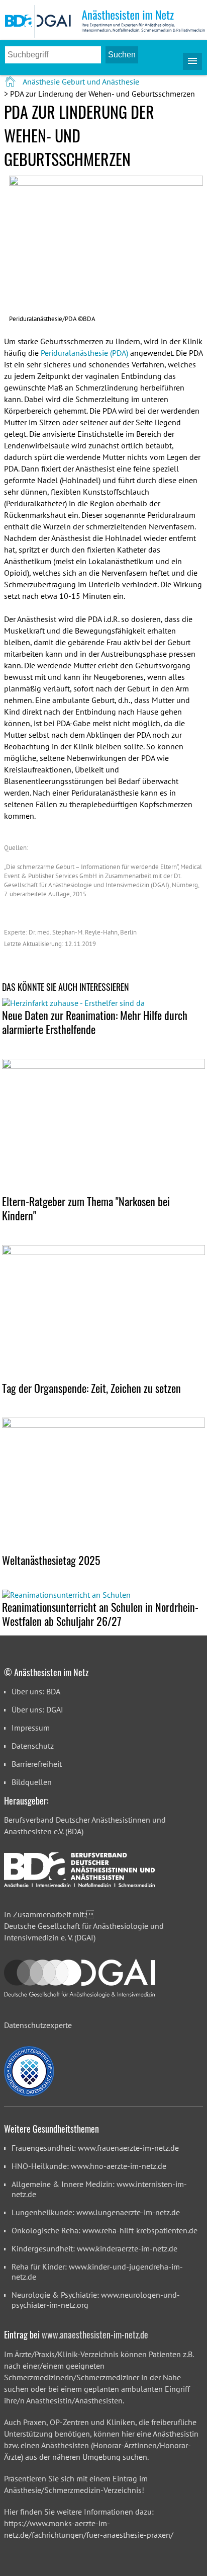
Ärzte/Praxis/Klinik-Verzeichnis (67, 2354)
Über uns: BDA (36, 1691)
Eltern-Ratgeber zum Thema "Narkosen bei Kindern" (86, 1208)
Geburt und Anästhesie (100, 82)
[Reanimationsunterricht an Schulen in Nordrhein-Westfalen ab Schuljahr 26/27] (103, 1595)
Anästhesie (41, 82)
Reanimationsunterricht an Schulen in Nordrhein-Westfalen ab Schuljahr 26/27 (100, 1614)
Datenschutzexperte (38, 2025)
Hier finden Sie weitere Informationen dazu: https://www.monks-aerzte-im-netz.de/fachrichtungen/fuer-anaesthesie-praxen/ (89, 2523)
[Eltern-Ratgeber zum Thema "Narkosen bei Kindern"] (103, 1126)
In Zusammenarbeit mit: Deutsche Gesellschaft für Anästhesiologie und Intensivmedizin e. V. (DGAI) (84, 1926)
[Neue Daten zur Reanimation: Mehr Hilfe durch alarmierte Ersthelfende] (103, 1003)
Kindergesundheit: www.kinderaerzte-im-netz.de (94, 2248)
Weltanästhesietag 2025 (51, 1560)
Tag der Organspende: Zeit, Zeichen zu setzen (91, 1388)
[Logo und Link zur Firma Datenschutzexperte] (29, 2071)
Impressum (31, 1728)
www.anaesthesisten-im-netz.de (95, 2334)
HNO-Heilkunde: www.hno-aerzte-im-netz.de (89, 2166)
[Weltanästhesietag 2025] (103, 1485)
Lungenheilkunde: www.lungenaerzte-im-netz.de (96, 2212)
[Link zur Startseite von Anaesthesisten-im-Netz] (11, 82)
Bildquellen (32, 1782)
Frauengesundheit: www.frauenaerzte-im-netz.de (95, 2148)
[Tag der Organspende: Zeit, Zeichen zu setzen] (103, 1313)
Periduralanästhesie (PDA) (84, 353)
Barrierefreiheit (37, 1764)
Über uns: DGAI (37, 1709)
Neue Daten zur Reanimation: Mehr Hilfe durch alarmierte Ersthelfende (95, 1022)
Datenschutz (33, 1746)
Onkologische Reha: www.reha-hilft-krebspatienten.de (105, 2230)
